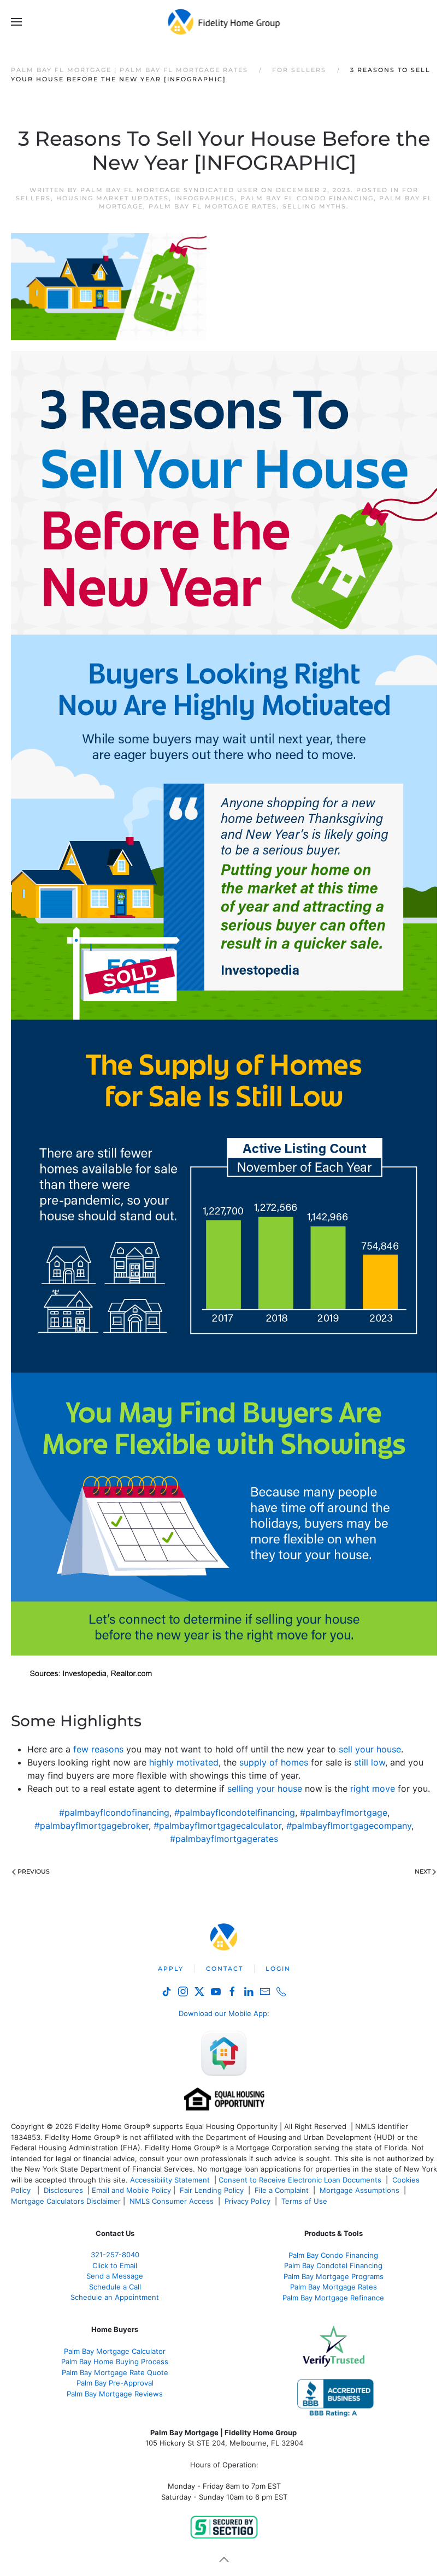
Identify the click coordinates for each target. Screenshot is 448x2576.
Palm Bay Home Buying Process (115, 2362)
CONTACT (225, 1969)
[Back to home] (224, 22)
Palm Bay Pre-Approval (115, 2383)
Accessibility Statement (170, 2180)
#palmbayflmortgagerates (224, 1839)
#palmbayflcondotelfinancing (235, 1812)
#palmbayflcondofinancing (114, 1812)
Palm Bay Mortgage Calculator (115, 2351)
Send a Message (115, 2276)
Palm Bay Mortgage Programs (334, 2276)
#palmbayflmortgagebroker (92, 1826)
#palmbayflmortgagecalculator (217, 1826)
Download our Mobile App (223, 2013)
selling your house (265, 1788)
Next (423, 1871)
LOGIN (278, 1969)
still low (370, 1762)
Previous (34, 1871)
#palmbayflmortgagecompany (349, 1826)
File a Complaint (283, 2190)
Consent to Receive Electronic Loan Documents (300, 2180)
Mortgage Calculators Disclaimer (66, 2201)
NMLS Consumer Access (172, 2201)
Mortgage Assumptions (359, 2190)
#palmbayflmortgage (344, 1812)
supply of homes (274, 1762)
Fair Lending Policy (212, 2190)
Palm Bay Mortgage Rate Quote (115, 2372)
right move (373, 1788)
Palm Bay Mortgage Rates (334, 2287)
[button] (16, 22)
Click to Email (115, 2265)
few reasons (98, 1749)
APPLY (171, 1969)
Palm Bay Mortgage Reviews (115, 2394)
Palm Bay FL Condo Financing (307, 198)
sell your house (370, 1749)
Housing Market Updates (113, 198)
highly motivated (184, 1762)
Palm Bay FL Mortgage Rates (213, 206)
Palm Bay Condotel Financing (333, 2265)
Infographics (205, 198)
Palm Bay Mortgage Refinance (333, 2298)
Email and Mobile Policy (131, 2190)
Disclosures (63, 2190)
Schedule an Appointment (115, 2297)
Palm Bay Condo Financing (333, 2255)
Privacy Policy (247, 2201)
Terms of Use (305, 2201)
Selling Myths (314, 206)
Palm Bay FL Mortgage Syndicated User (169, 190)
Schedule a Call (115, 2287)
